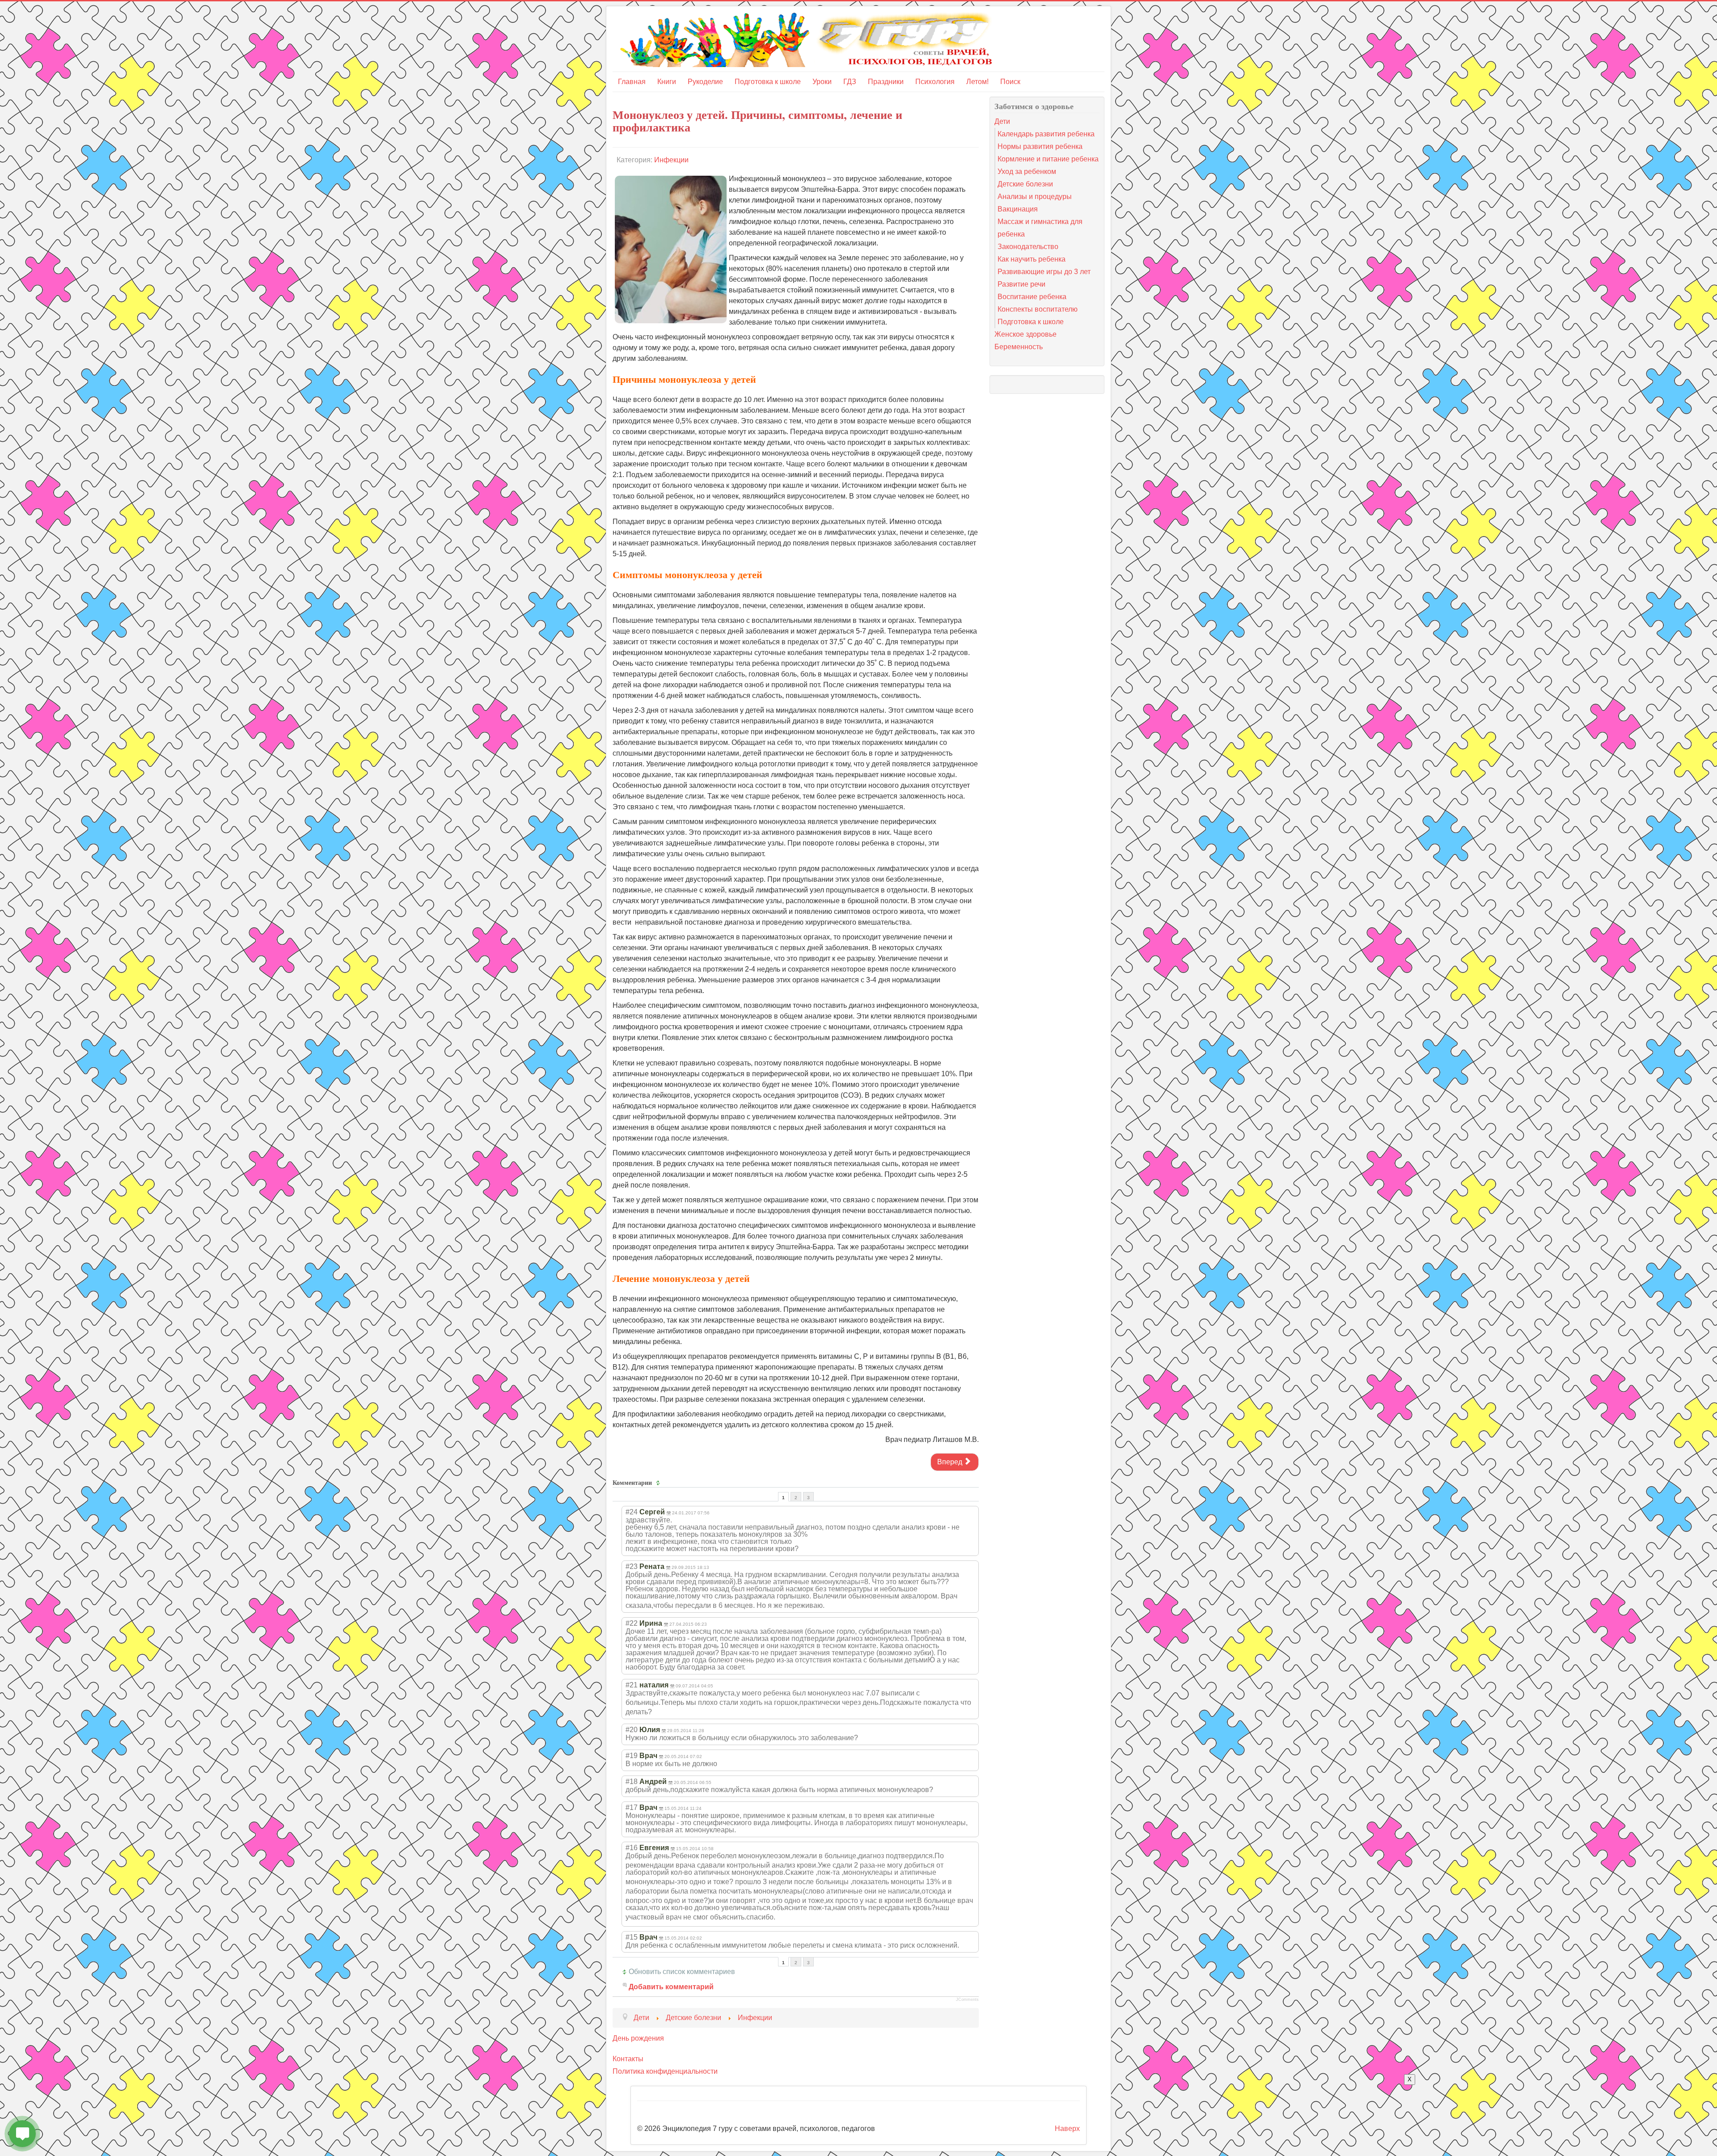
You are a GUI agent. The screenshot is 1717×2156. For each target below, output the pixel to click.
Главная (632, 82)
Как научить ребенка (1032, 259)
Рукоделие (705, 82)
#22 (632, 1623)
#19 (632, 1756)
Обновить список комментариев (682, 1972)
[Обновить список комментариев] (659, 1483)
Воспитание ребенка (1032, 297)
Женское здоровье (1026, 334)
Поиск (1010, 82)
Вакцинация (1018, 209)
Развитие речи (1021, 284)
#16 (632, 1848)
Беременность (1019, 347)
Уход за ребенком (1027, 171)
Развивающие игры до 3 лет (1044, 272)
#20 (632, 1730)
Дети (1002, 121)
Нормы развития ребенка (1040, 146)
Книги (667, 82)
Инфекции (671, 160)
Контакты (628, 2059)
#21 (632, 1685)
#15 (632, 1937)
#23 (632, 1566)
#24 (632, 1512)
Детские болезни (1025, 184)
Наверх (1067, 2129)
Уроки (822, 82)
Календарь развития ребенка (1046, 134)
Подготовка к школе (768, 82)
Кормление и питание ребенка (1048, 159)
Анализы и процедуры (1035, 197)
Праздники (886, 82)
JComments (967, 2000)
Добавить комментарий (671, 1987)
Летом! (977, 82)
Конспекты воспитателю (1038, 309)
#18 (632, 1782)
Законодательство (1028, 247)
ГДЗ (850, 82)
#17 (632, 1807)
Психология (935, 82)
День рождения (638, 2038)
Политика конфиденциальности (665, 2071)
